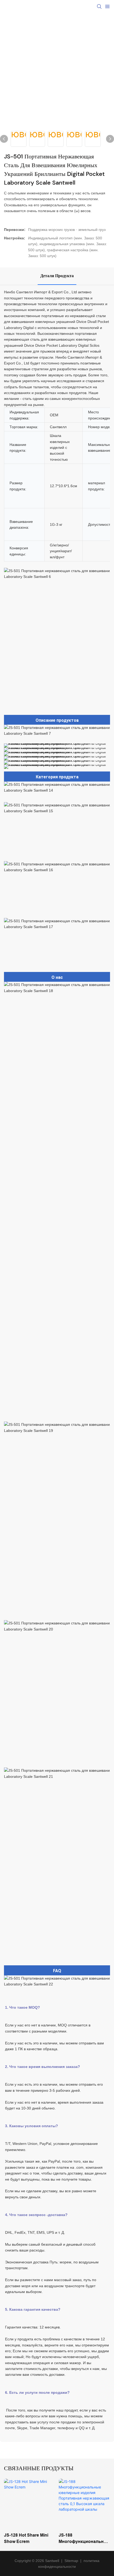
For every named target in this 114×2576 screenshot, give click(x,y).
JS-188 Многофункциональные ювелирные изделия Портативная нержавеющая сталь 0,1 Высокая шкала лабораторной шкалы (84, 2539)
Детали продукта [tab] (57, 276)
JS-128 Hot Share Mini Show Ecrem (26, 2538)
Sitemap (71, 2561)
